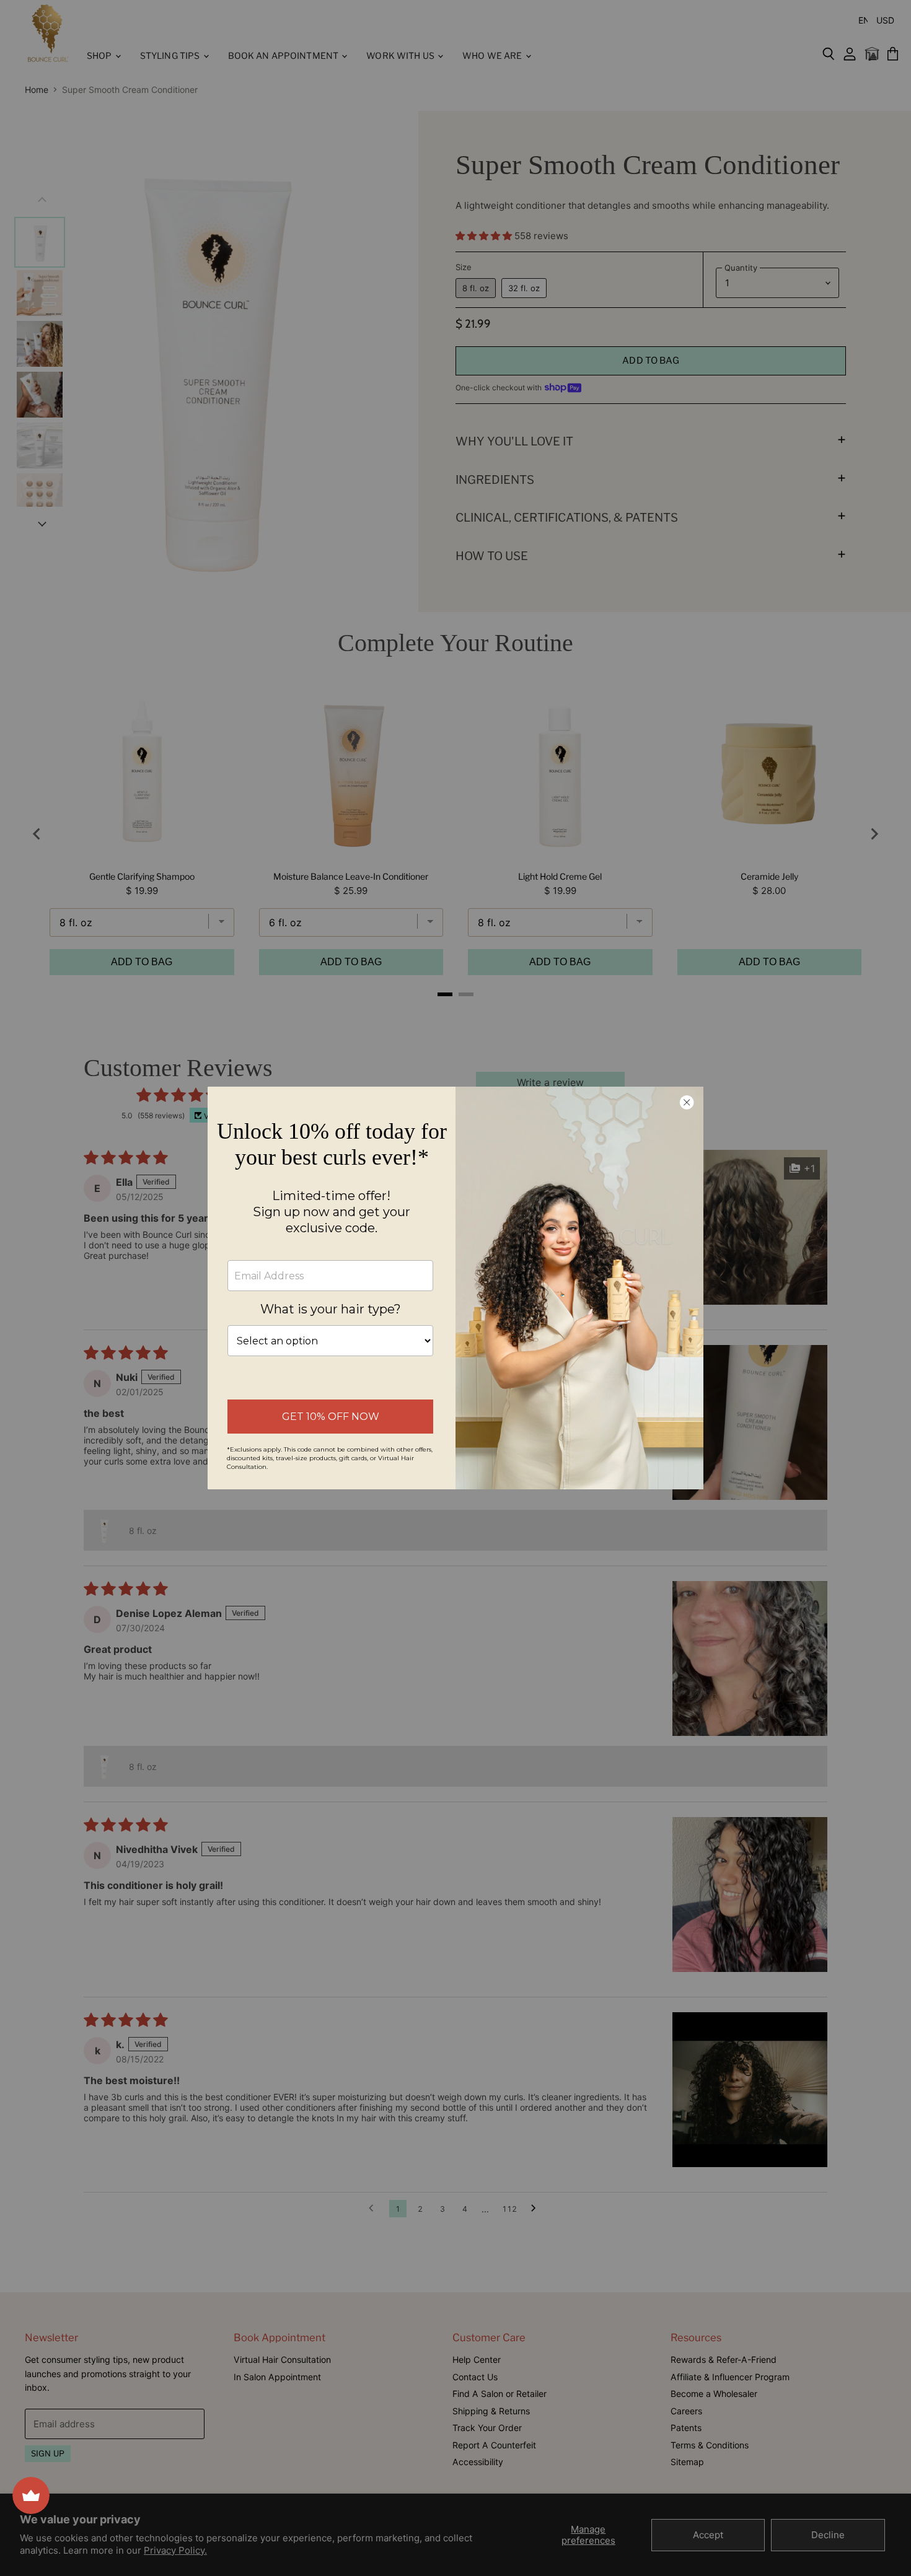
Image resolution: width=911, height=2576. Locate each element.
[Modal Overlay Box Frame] (455, 1288)
